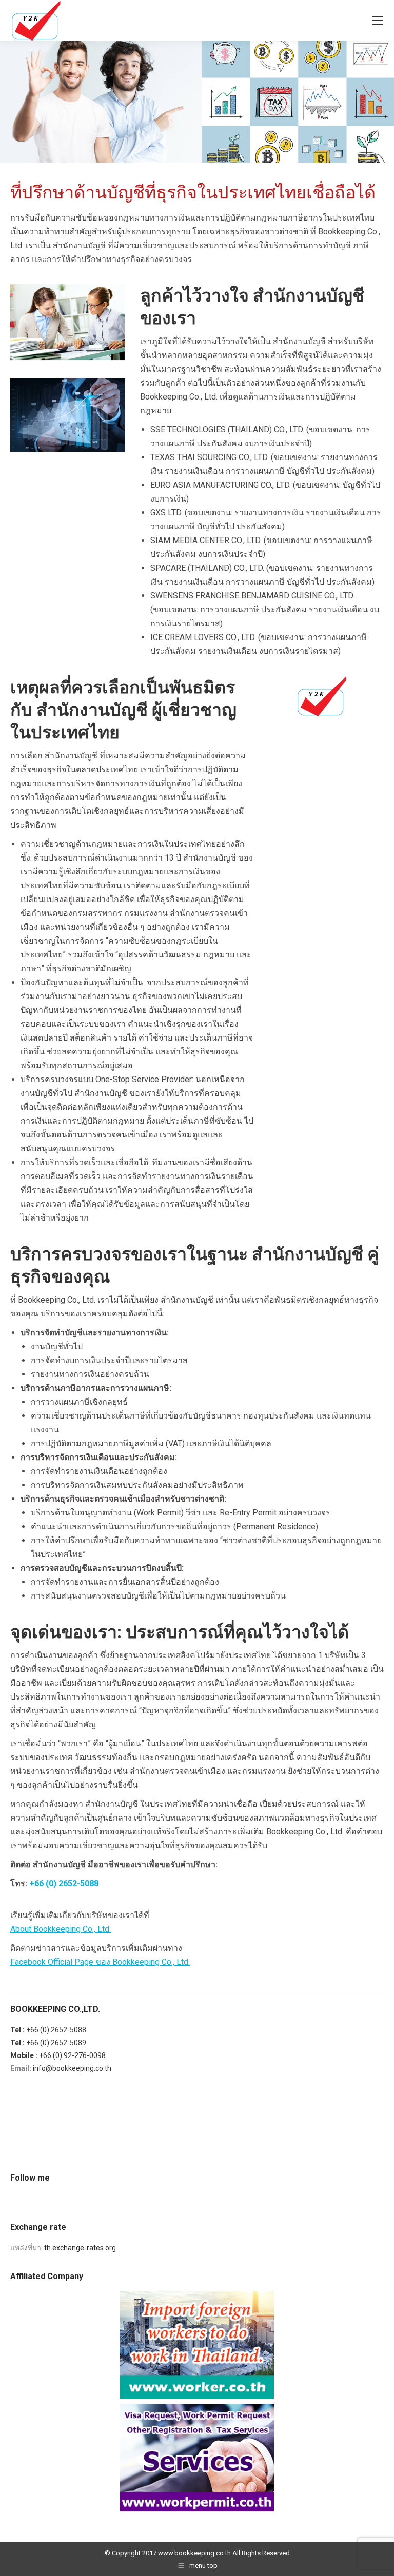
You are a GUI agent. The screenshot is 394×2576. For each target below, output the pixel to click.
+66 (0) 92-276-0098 (72, 2055)
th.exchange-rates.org (80, 2248)
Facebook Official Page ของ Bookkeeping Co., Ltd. (100, 1962)
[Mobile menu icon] (378, 21)
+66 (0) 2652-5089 (56, 2043)
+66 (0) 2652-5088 (64, 1883)
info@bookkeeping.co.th (72, 2068)
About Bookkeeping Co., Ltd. (61, 1929)
